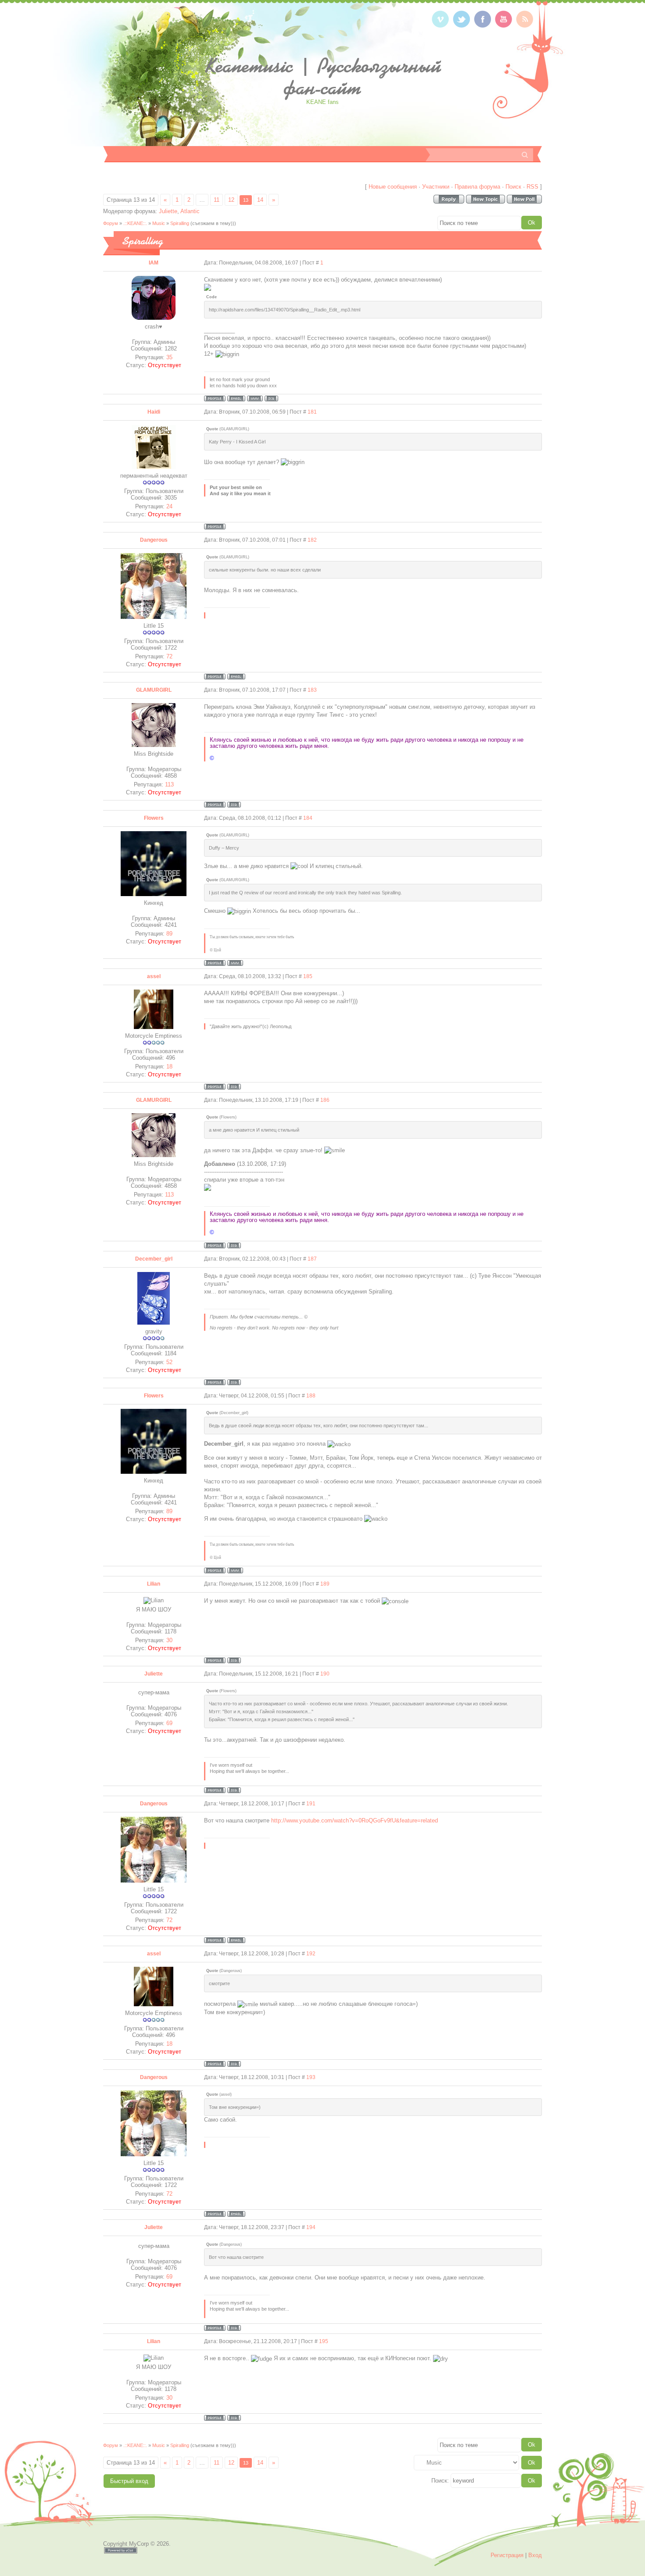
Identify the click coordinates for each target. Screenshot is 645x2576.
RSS (532, 187)
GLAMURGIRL (154, 690)
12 (231, 200)
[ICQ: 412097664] (234, 805)
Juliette (168, 211)
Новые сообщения (393, 187)
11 (217, 200)
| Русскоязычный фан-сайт (323, 77)
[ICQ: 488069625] (234, 1660)
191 (311, 1804)
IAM (154, 263)
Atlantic (190, 211)
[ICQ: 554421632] (234, 1790)
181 (312, 412)
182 (312, 540)
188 (311, 1396)
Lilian (154, 1584)
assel (154, 976)
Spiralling (180, 223)
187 (312, 1259)
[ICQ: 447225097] (271, 398)
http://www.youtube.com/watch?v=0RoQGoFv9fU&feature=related (355, 1820)
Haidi (154, 412)
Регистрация (507, 2555)
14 (260, 200)
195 (324, 2341)
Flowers (154, 818)
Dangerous (154, 540)
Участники (436, 187)
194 (311, 2227)
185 (308, 976)
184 (308, 818)
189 (325, 1584)
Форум (111, 223)
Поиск (513, 187)
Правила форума (477, 187)
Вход (535, 2555)
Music (159, 223)
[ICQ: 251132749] (234, 1382)
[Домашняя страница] (255, 398)
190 (325, 1674)
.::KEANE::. (135, 223)
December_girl (154, 1259)
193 (311, 2077)
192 (311, 1954)
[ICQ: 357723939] (234, 1087)
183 (312, 690)
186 (325, 1100)
